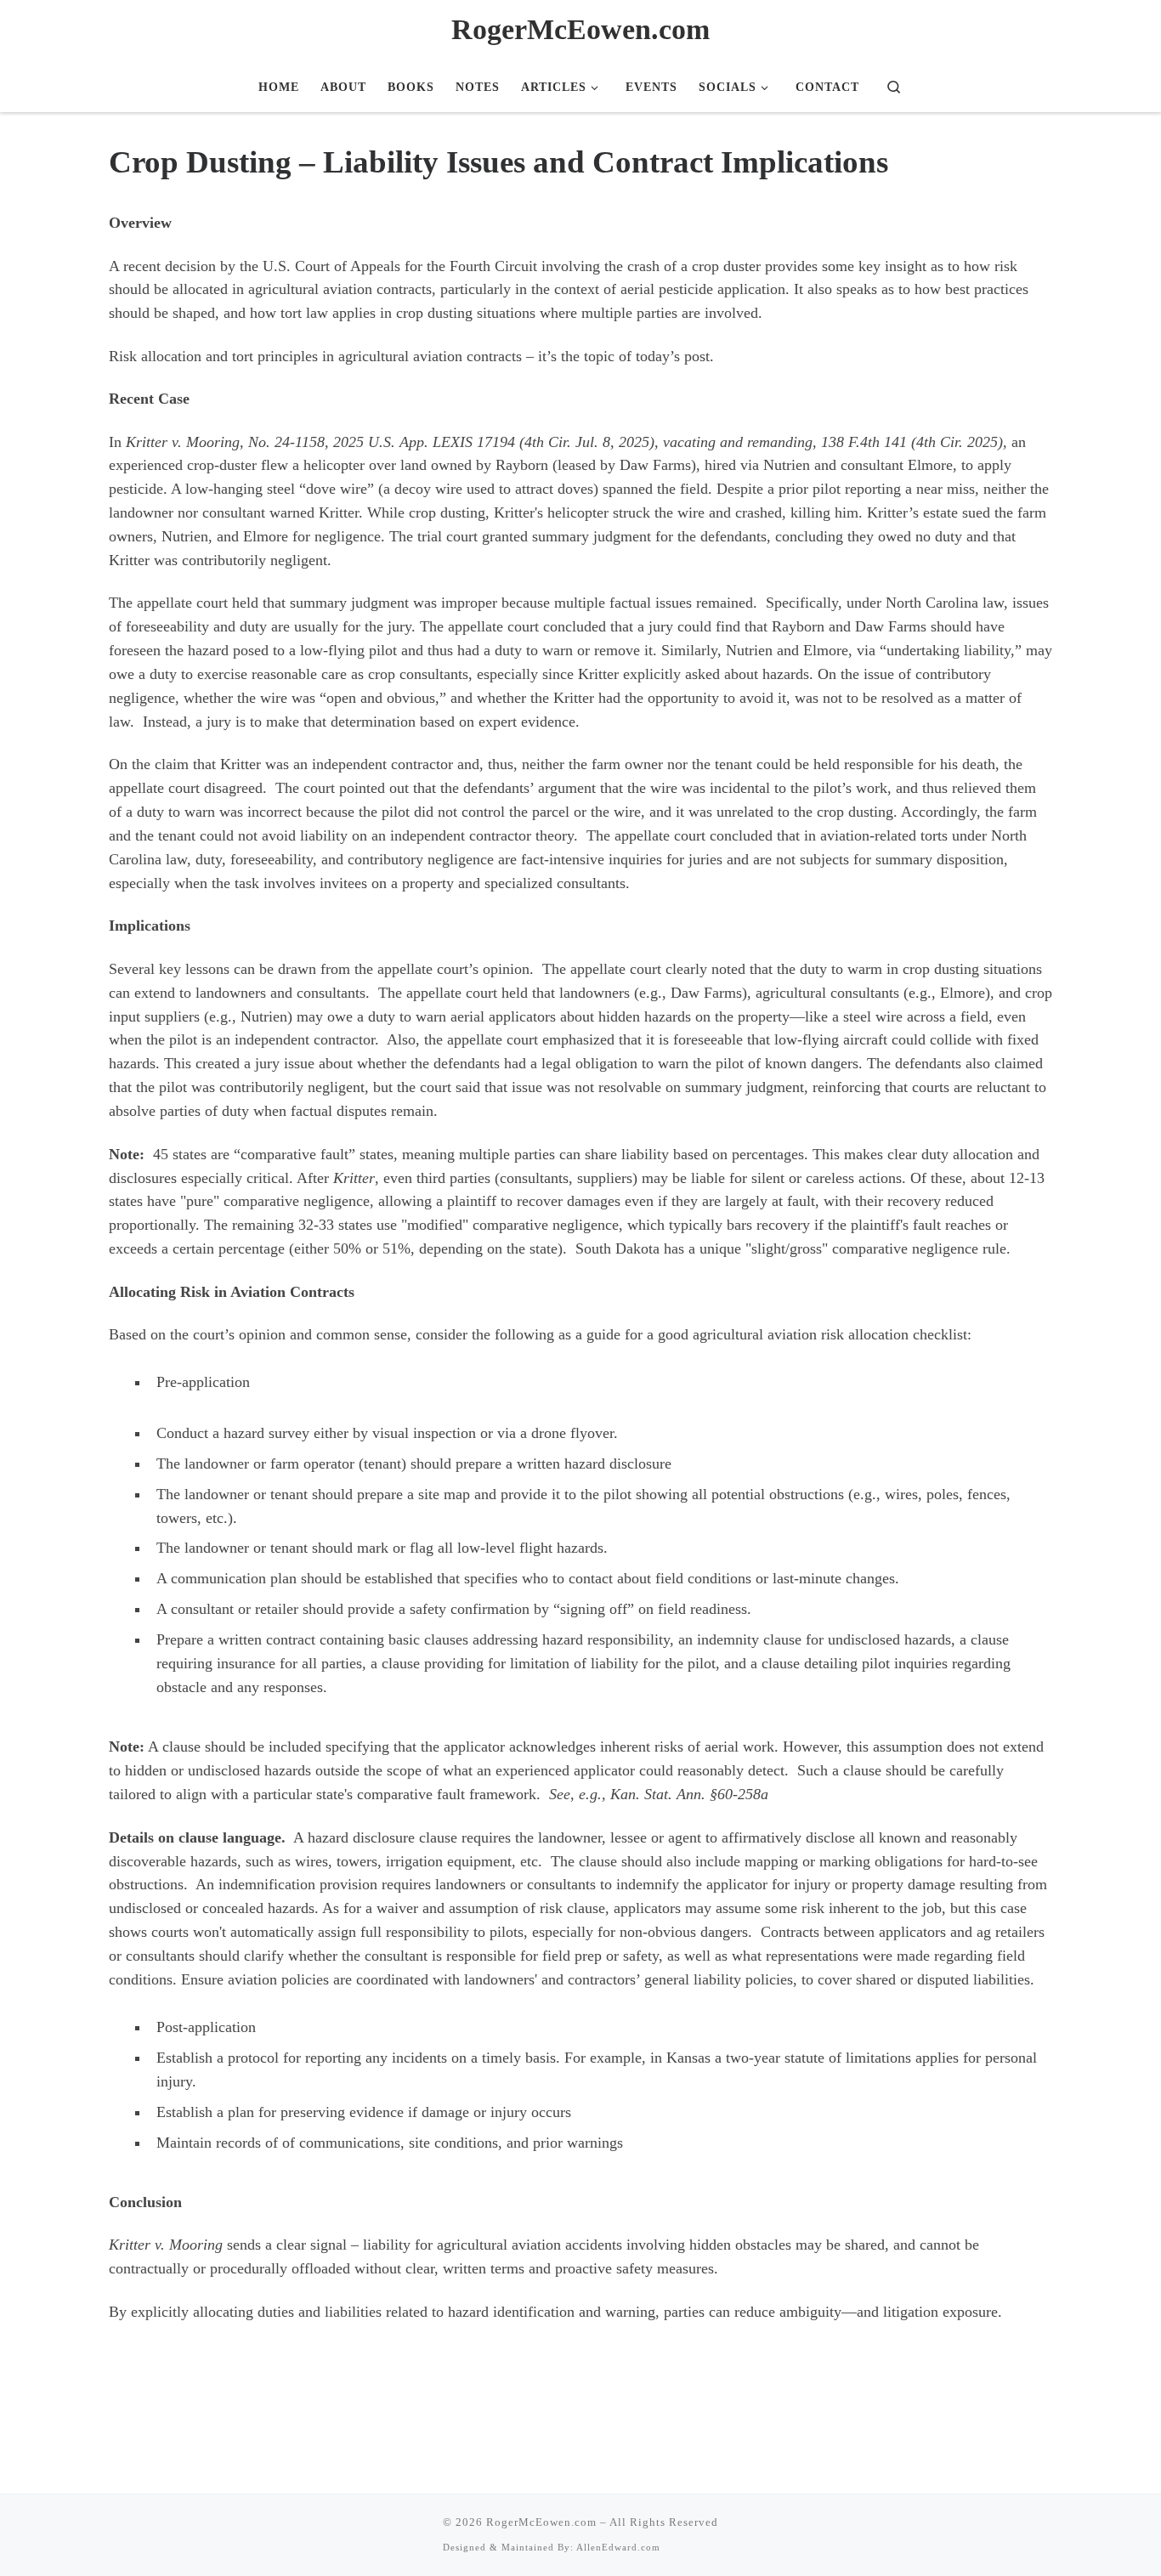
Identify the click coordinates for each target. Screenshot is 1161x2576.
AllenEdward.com (618, 2547)
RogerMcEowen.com (541, 2522)
